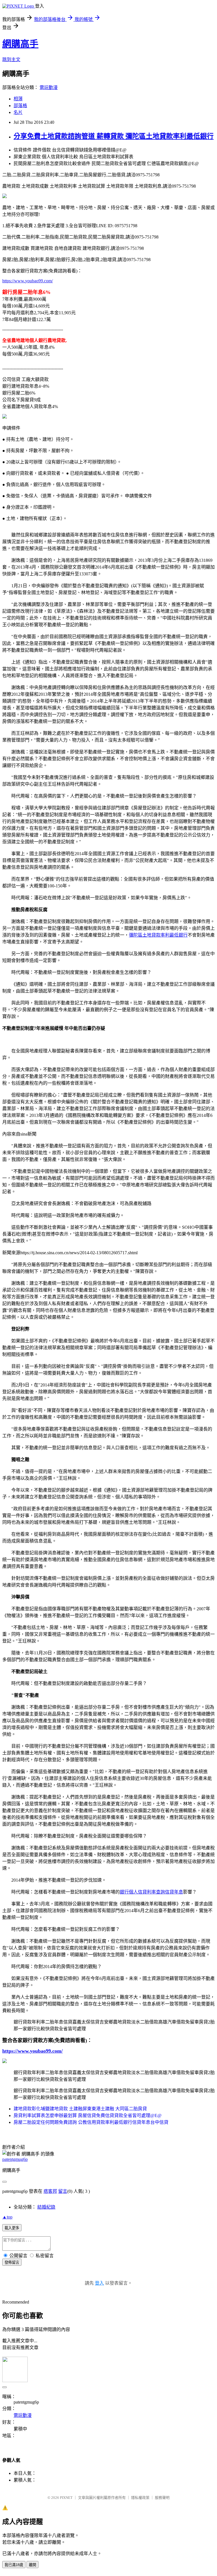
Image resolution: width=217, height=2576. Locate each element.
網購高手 (20, 44)
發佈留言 (12, 2262)
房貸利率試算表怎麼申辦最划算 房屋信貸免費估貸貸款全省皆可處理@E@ (88, 2115)
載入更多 (12, 2228)
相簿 (18, 99)
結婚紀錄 (46, 2207)
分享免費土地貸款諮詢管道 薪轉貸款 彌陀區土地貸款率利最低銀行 (114, 136)
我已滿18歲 (14, 2565)
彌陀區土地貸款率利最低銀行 (158, 935)
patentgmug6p (15, 2159)
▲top (7, 2217)
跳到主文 (11, 59)
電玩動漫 (49, 87)
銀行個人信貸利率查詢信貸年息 (151, 1892)
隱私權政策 (140, 2498)
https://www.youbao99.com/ (28, 281)
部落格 (20, 106)
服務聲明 (162, 2498)
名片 (18, 112)
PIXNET (66, 2498)
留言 (63, 2191)
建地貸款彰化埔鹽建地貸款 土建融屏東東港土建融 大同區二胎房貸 (80, 2109)
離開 (32, 2565)
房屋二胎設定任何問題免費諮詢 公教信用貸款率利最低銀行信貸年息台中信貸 (91, 2122)
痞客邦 (50, 2191)
